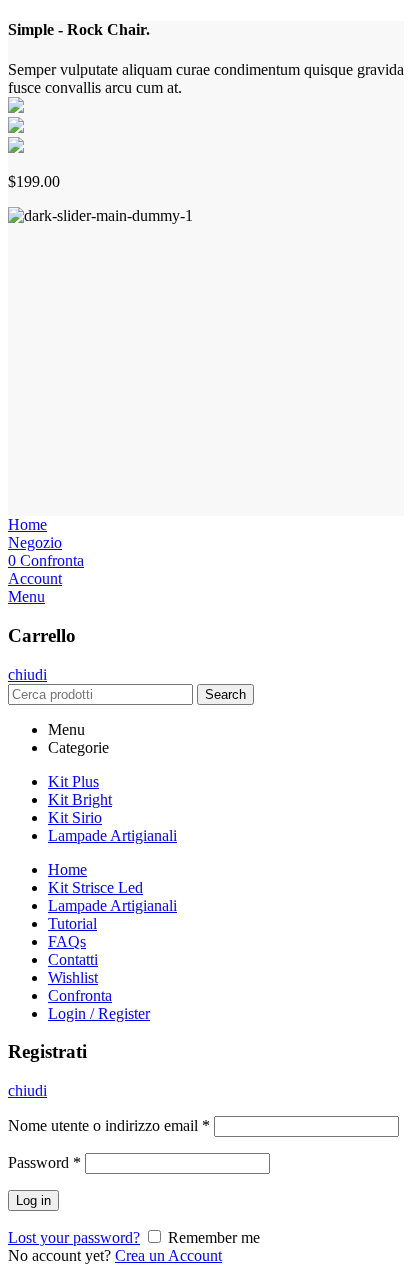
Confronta (80, 995)
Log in (33, 1200)
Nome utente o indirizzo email (109, 1125)
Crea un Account (168, 1255)
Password (44, 1162)
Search (225, 694)
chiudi (27, 674)
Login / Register (99, 1013)
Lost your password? (74, 1237)
